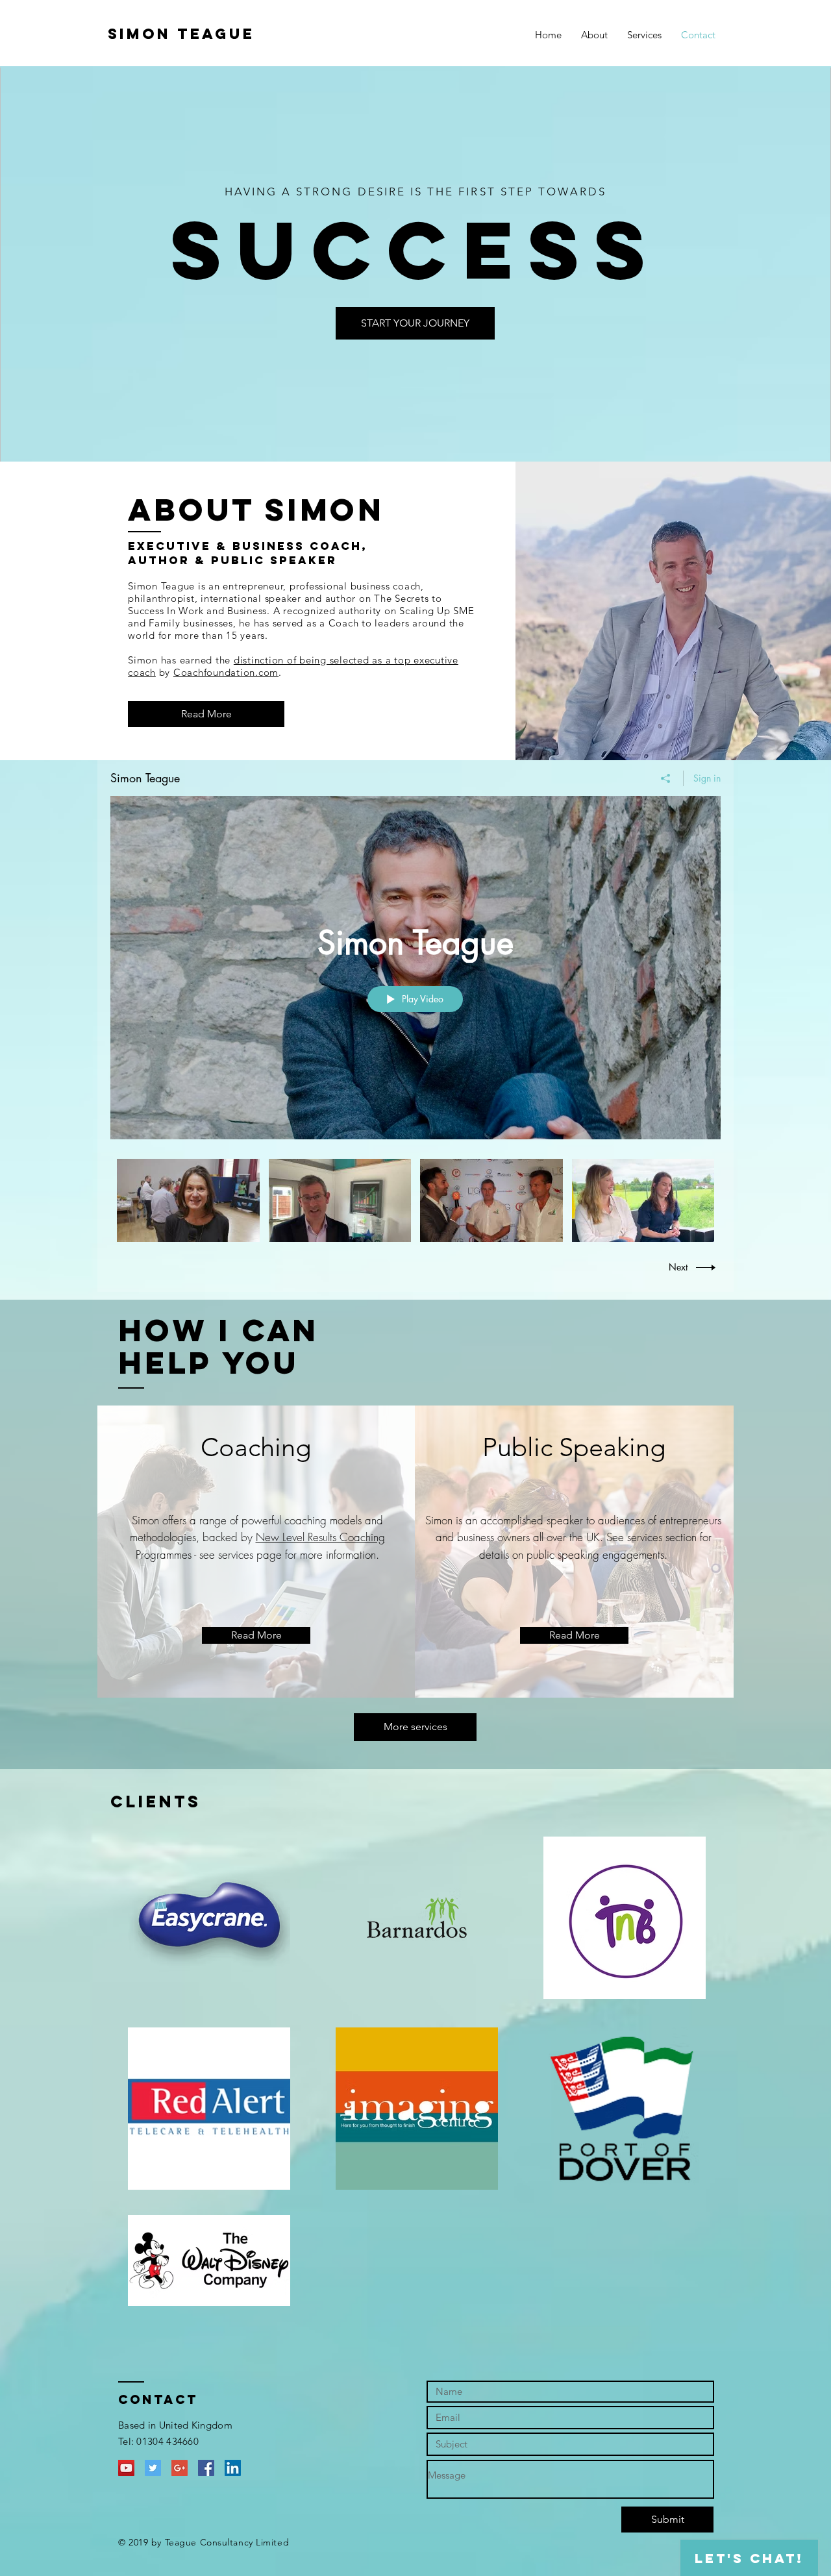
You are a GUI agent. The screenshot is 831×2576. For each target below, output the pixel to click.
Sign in (707, 778)
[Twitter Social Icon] (153, 2468)
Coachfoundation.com (226, 672)
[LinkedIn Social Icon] (233, 2468)
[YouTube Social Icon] (126, 2468)
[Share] (666, 778)
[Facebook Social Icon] (206, 2468)
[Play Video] (188, 1200)
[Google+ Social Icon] (180, 2468)
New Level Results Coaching (320, 1537)
